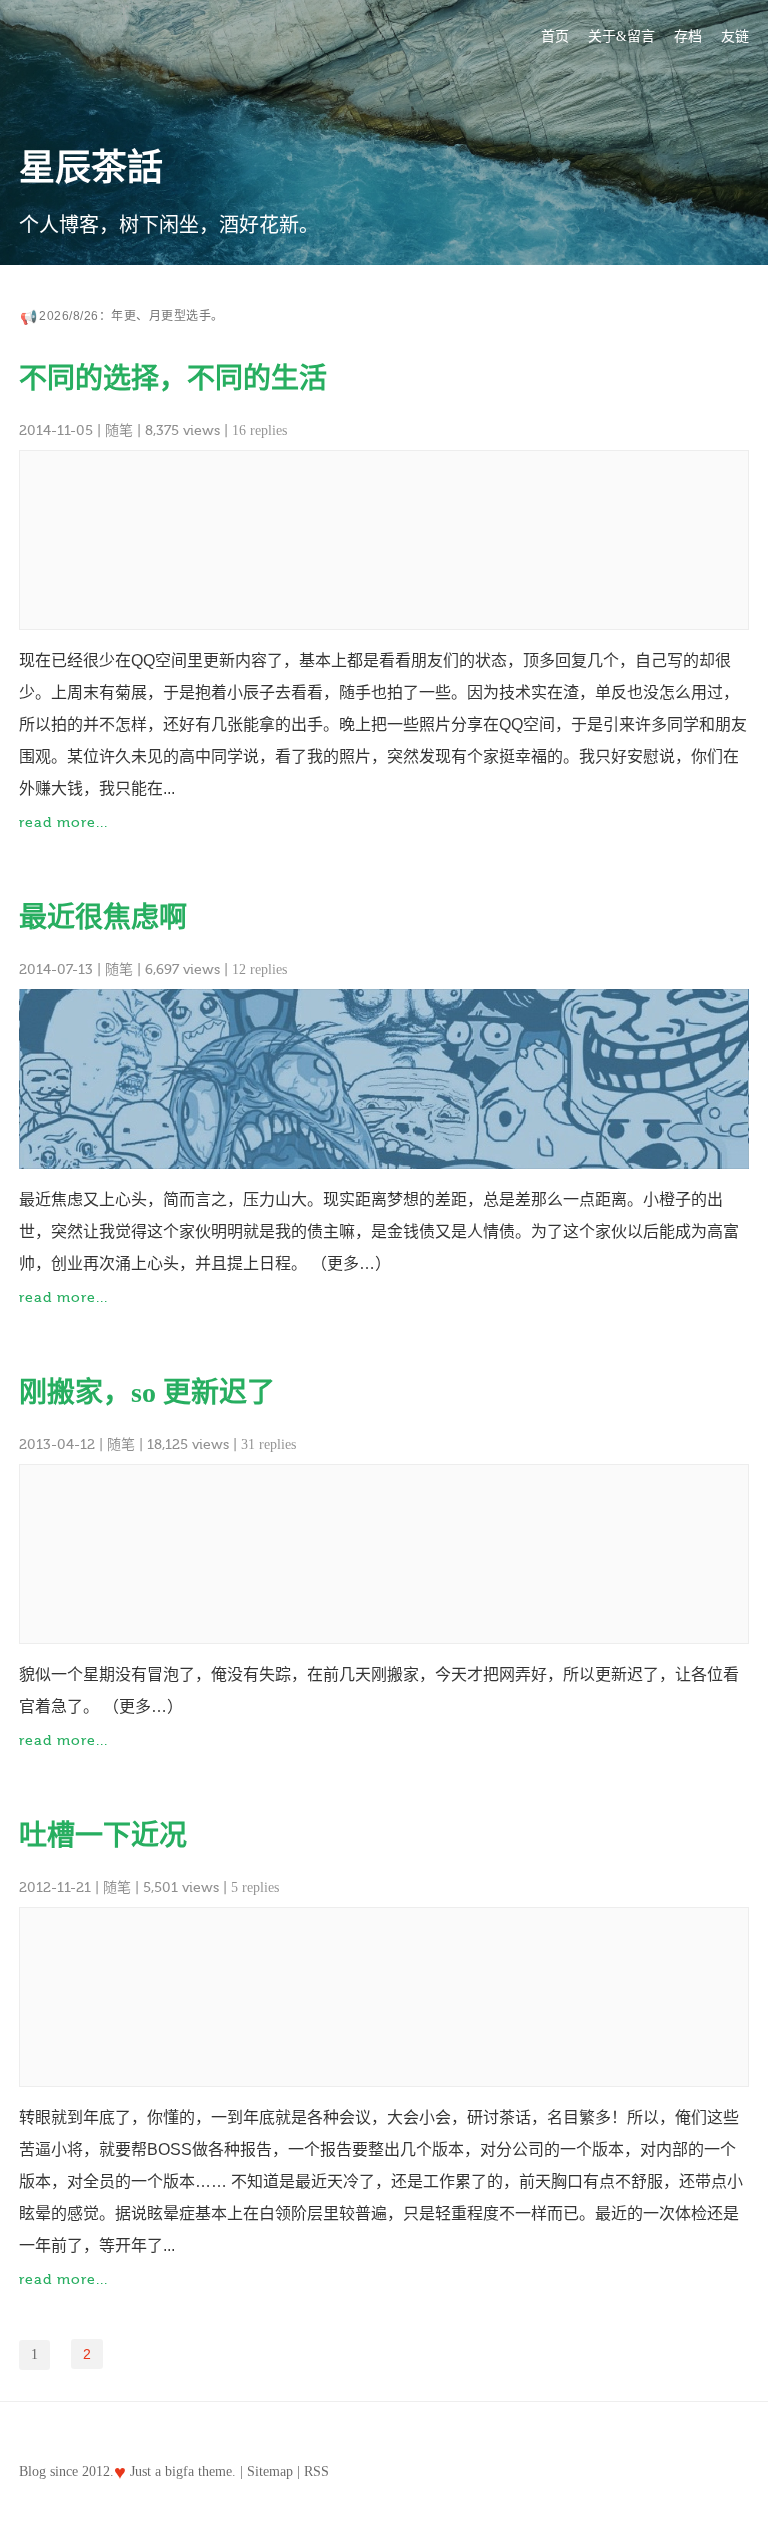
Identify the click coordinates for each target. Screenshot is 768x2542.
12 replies (259, 969)
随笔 (119, 430)
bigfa (179, 2471)
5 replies (255, 1887)
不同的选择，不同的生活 (173, 378)
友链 (735, 36)
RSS (316, 2471)
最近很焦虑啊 (103, 917)
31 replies (268, 1444)
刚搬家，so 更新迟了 (147, 1392)
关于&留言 (621, 36)
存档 (688, 36)
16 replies (259, 430)
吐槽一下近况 (103, 1835)
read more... (63, 823)
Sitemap (270, 2471)
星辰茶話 (91, 168)
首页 (555, 36)
